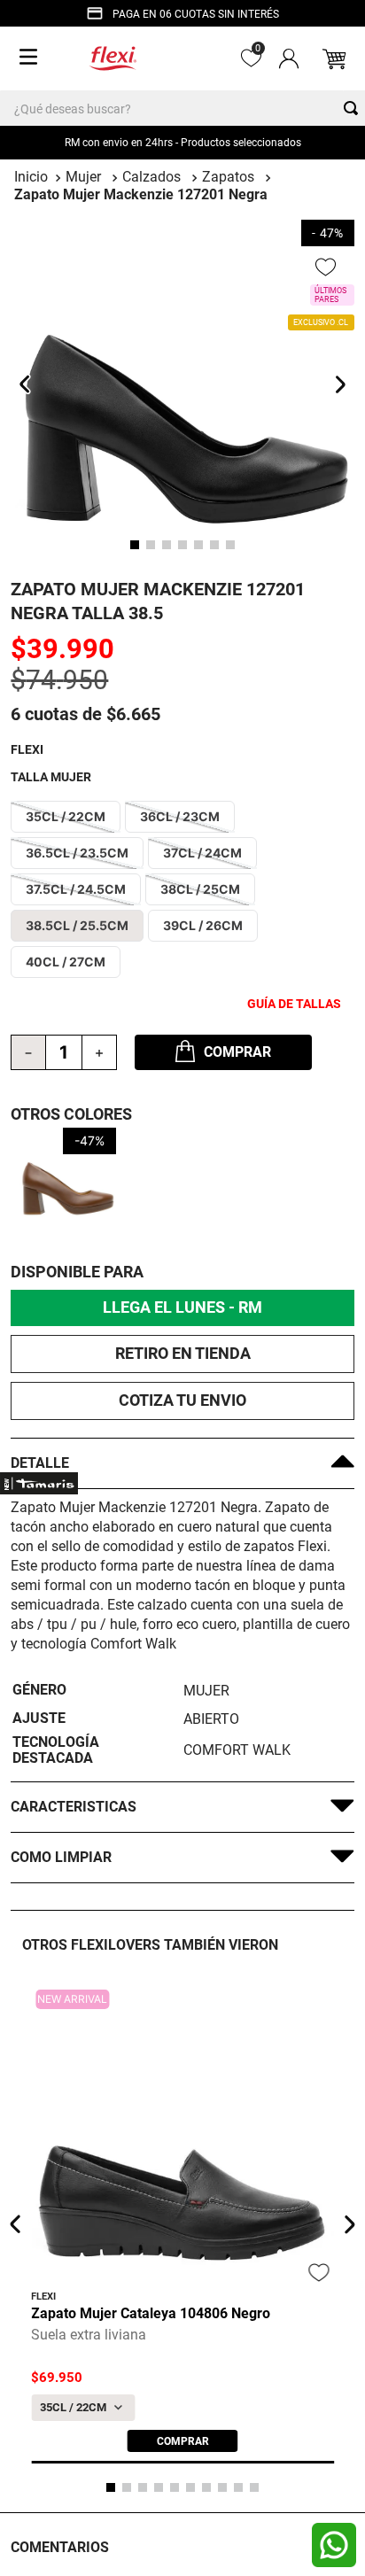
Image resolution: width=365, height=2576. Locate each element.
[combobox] (182, 108)
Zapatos (228, 177)
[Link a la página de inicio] (31, 177)
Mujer (83, 177)
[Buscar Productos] (354, 108)
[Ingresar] (287, 58)
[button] (66, 817)
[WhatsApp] (334, 2545)
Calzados (151, 177)
